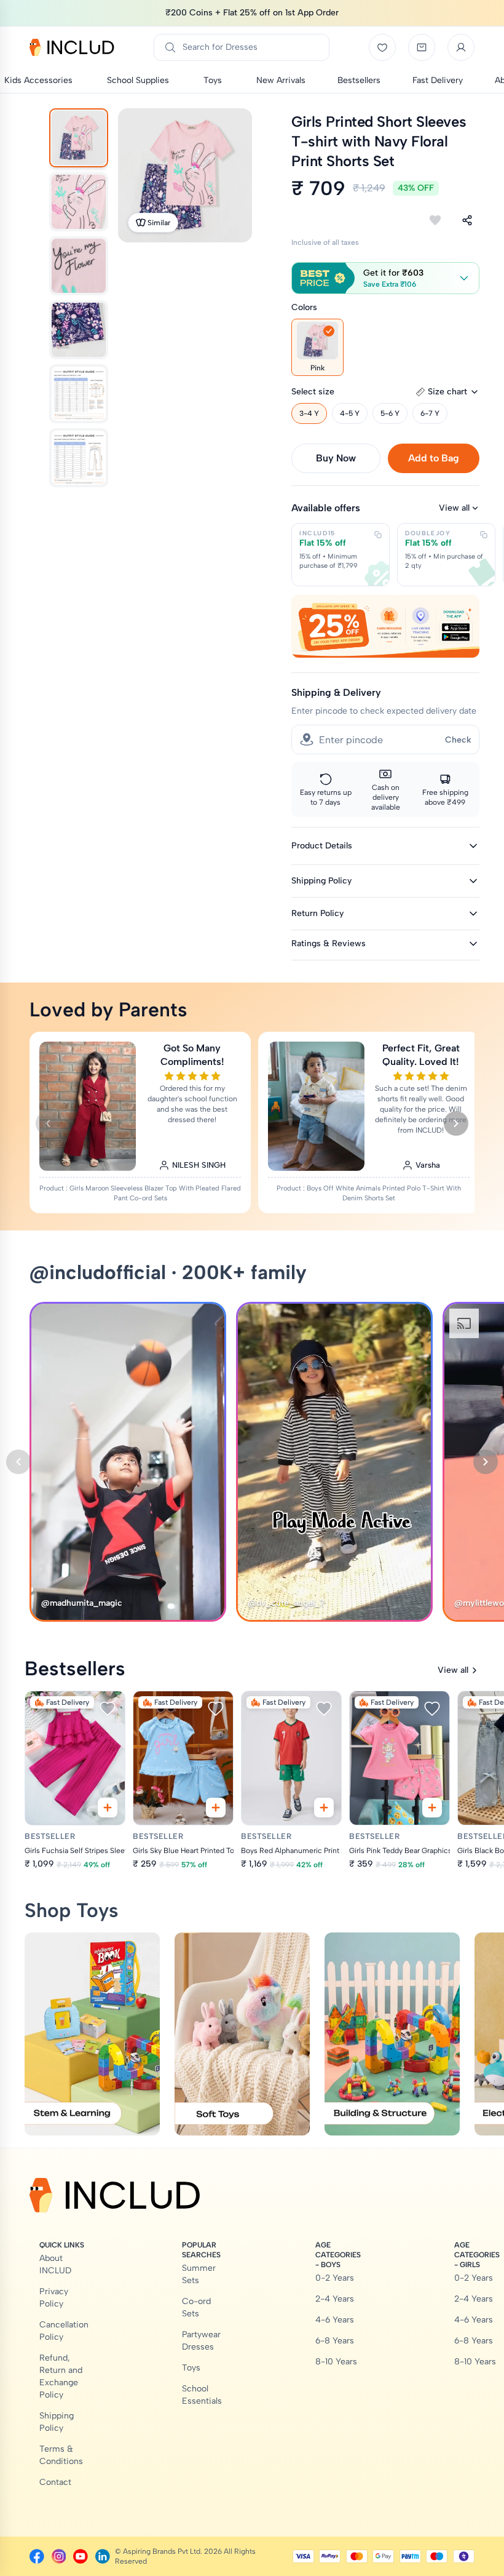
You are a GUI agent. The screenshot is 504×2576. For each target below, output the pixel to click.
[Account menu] (461, 47)
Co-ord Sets (196, 2307)
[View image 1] (79, 138)
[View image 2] (79, 202)
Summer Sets (199, 2274)
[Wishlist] (382, 47)
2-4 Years (335, 2299)
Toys (191, 2368)
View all (454, 508)
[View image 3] (79, 266)
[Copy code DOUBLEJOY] (484, 535)
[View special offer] (385, 626)
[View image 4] (79, 330)
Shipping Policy (57, 2422)
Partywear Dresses (201, 2341)
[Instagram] (59, 2556)
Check (458, 740)
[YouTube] (81, 2556)
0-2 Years (335, 2278)
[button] (385, 278)
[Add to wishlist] (435, 220)
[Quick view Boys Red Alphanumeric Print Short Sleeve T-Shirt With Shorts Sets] (324, 1808)
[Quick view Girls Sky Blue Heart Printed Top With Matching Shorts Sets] (216, 1808)
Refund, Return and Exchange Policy (61, 2376)
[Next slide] (456, 1123)
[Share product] (467, 220)
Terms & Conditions (61, 2455)
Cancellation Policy (64, 2331)
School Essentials (202, 2395)
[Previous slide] (48, 1123)
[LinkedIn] (103, 2556)
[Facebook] (37, 2556)
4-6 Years (335, 2320)
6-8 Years (335, 2341)
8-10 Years (336, 2362)
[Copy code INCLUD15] (378, 535)
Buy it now (336, 458)
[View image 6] (79, 458)
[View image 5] (79, 394)
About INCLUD (55, 2264)
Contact (55, 2482)
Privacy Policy (54, 2298)
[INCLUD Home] (72, 47)
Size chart (447, 392)
